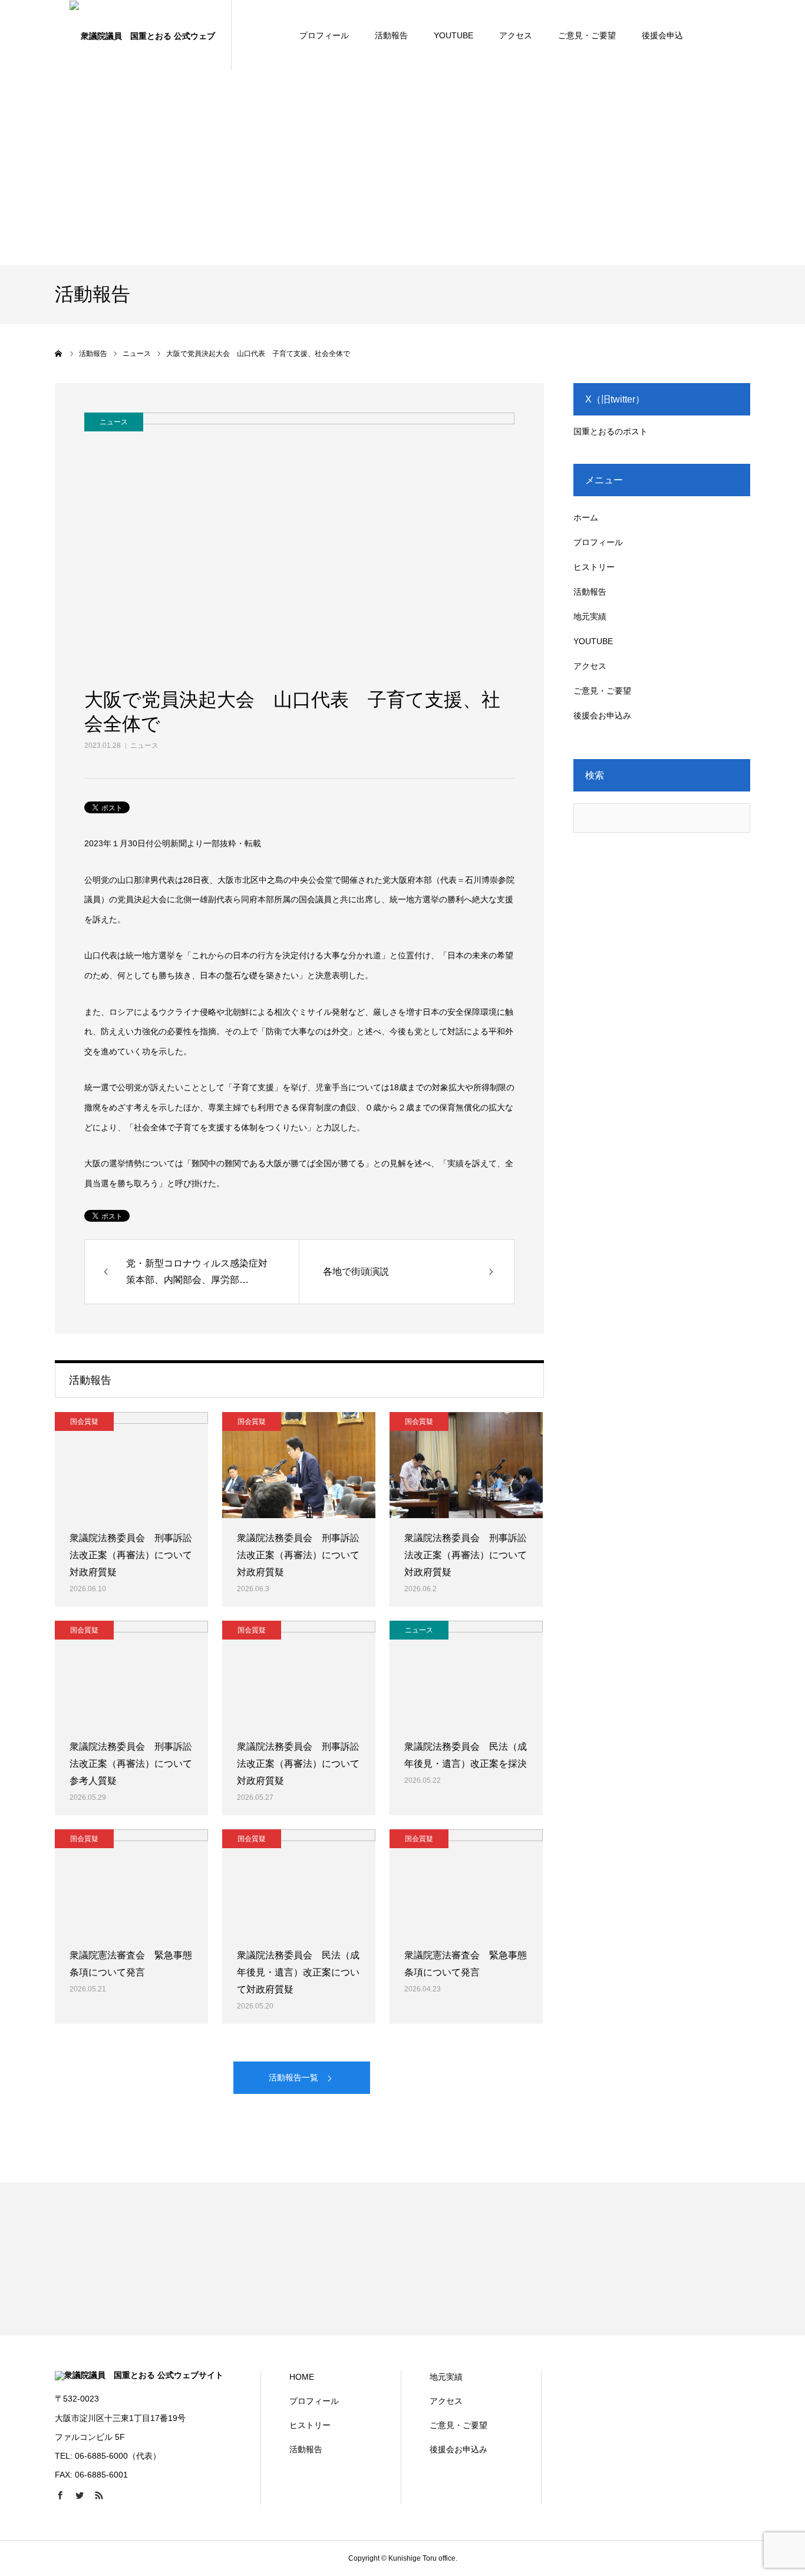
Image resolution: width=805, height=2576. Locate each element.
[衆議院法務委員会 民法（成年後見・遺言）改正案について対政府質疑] (299, 1882)
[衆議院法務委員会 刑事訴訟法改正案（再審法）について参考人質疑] (131, 1674)
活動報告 (391, 35)
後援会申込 (662, 35)
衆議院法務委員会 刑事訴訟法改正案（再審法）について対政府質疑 (131, 1555)
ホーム (586, 517)
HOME (302, 2377)
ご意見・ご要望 (587, 35)
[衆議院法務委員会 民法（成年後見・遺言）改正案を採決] (466, 1674)
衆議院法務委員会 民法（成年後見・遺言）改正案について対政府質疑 (298, 1972)
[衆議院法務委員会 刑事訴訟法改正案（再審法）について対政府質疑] (131, 1465)
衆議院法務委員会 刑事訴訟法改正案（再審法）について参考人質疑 (131, 1764)
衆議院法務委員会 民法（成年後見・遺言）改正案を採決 (466, 1755)
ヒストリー (594, 567)
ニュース (144, 746)
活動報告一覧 (293, 2077)
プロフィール (324, 35)
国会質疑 (84, 1421)
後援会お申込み (602, 715)
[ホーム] (59, 354)
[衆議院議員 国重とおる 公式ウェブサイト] (143, 35)
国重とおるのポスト (611, 431)
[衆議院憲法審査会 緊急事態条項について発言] (131, 1882)
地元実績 (590, 616)
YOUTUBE (453, 35)
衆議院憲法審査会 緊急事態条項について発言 (131, 1964)
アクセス (516, 35)
